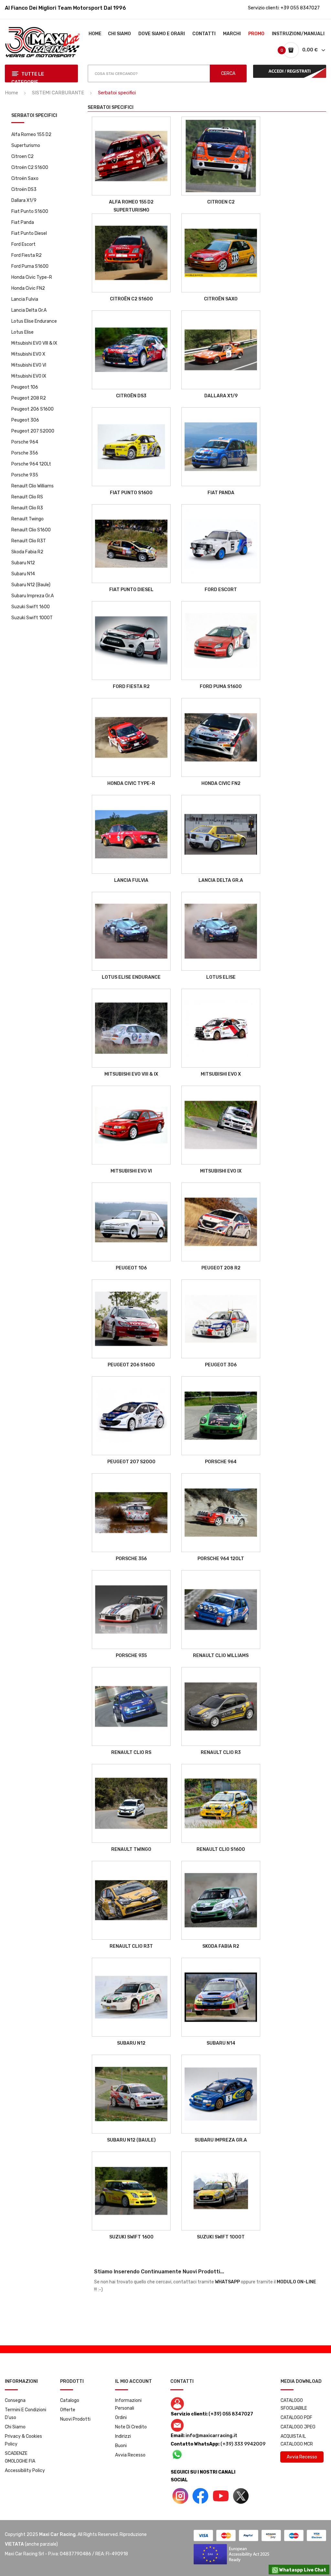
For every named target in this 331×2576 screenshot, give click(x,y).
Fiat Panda (23, 222)
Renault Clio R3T (29, 541)
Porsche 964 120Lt (31, 464)
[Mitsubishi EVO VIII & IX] (131, 1028)
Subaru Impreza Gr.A (32, 596)
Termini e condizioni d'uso (26, 2414)
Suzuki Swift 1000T (32, 618)
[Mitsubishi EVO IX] (221, 1125)
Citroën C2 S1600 (30, 167)
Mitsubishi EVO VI (29, 365)
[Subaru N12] (131, 1997)
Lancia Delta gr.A (29, 310)
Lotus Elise (22, 332)
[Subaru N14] (221, 1997)
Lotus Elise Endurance (34, 321)
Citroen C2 (22, 156)
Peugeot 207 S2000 (33, 431)
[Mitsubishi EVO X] (221, 1028)
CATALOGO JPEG (298, 2427)
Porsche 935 (25, 475)
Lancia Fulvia (25, 299)
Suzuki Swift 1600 (31, 607)
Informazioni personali (128, 2404)
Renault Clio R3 (27, 508)
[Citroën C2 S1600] (131, 253)
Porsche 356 (25, 453)
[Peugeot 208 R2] (221, 1222)
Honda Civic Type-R (32, 277)
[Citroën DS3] (131, 350)
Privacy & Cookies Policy (23, 2440)
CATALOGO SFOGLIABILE (294, 2404)
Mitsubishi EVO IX (29, 376)
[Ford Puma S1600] (221, 641)
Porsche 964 (25, 442)
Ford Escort (23, 244)
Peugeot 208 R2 (29, 398)
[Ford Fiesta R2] (131, 641)
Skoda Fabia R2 (27, 552)
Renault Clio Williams (32, 486)
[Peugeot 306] (221, 1319)
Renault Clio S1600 (31, 530)
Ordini (121, 2418)
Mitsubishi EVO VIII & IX (34, 343)
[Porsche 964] (221, 1416)
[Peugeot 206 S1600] (131, 1319)
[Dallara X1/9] (221, 350)
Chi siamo (15, 2427)
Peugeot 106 (25, 387)
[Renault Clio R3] (221, 1706)
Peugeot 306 (25, 420)
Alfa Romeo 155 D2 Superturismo (31, 140)
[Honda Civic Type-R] (131, 737)
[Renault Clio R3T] (131, 1900)
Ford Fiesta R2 (27, 255)
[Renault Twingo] (131, 1803)
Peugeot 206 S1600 (32, 409)
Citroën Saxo (25, 178)
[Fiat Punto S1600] (131, 447)
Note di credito (131, 2427)
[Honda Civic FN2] (221, 737)
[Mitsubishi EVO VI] (131, 1125)
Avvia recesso (130, 2455)
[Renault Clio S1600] (221, 1803)
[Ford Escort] (221, 544)
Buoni (121, 2446)
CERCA (228, 73)
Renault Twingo (27, 519)
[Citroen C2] (221, 156)
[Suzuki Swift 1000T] (221, 2191)
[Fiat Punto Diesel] (131, 544)
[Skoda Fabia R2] (221, 1900)
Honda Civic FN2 (28, 288)
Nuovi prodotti (75, 2419)
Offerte (68, 2410)
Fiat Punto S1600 (30, 211)
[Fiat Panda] (221, 447)
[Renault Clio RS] (131, 1706)
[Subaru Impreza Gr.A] (221, 2094)
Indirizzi (123, 2436)
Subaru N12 (23, 563)
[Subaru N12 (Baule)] (131, 2094)
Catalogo (70, 2400)
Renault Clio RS (27, 497)
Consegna (15, 2400)
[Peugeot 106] (131, 1222)
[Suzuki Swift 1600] (131, 2191)
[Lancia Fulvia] (131, 834)
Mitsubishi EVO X (28, 354)
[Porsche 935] (131, 1610)
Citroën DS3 (24, 189)
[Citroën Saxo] (221, 253)
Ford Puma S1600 (30, 266)
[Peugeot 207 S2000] (131, 1416)
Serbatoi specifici (34, 116)
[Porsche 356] (131, 1513)
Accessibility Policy (25, 2471)
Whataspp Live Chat (302, 2570)
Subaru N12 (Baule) (31, 585)
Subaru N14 (23, 574)
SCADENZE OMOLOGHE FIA (20, 2457)
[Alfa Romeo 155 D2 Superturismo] (131, 156)
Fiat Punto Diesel (29, 233)
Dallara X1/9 (24, 200)
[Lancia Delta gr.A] (221, 834)
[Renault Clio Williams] (221, 1610)
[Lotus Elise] (221, 931)
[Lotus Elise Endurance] (131, 931)
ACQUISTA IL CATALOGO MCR (297, 2440)
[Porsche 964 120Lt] (221, 1513)
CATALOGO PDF (296, 2418)
